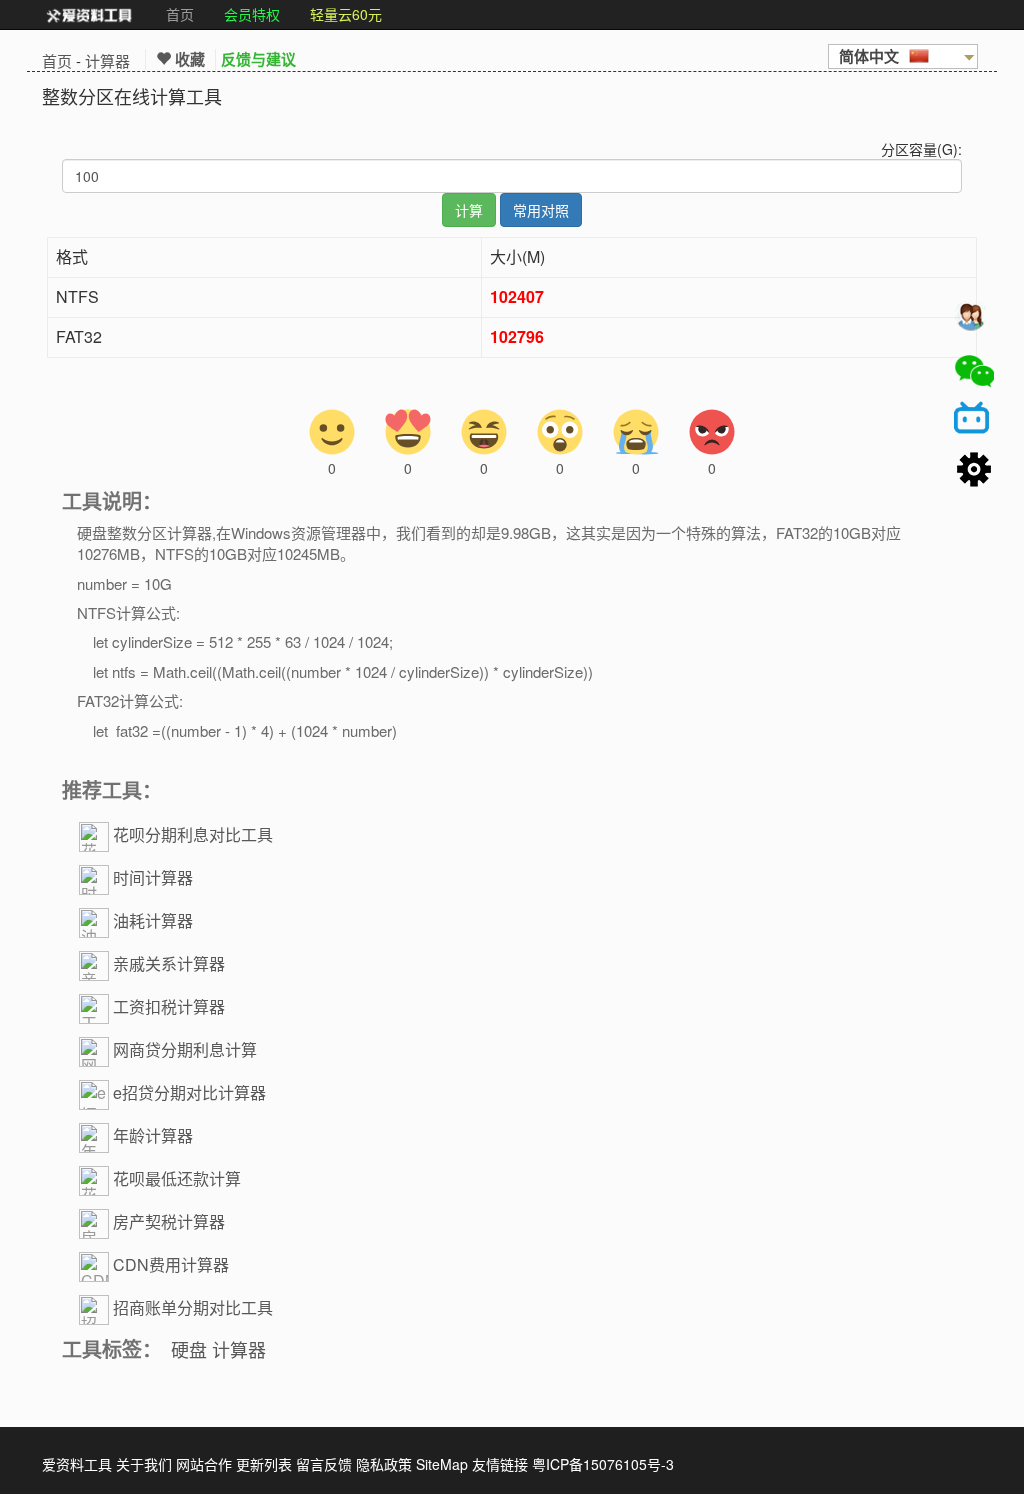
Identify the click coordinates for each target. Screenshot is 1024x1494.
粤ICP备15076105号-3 (603, 1464)
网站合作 (204, 1464)
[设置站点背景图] (974, 471)
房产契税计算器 (169, 1221)
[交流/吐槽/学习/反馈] (974, 321)
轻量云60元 (346, 14)
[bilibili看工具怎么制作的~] (974, 421)
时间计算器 (153, 877)
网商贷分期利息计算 (185, 1049)
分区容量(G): (921, 149)
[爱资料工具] (89, 15)
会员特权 (252, 14)
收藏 (188, 59)
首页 (180, 14)
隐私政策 (384, 1464)
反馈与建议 (258, 59)
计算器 (107, 60)
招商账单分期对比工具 (193, 1307)
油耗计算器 (153, 920)
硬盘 (189, 1349)
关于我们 (144, 1464)
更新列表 (264, 1464)
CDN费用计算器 (171, 1264)
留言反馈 (324, 1464)
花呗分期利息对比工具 (193, 834)
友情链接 (500, 1464)
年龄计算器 (153, 1135)
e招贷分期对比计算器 (189, 1092)
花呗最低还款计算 (177, 1178)
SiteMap (442, 1464)
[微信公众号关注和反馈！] (974, 371)
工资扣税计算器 (169, 1006)
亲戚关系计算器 (169, 963)
